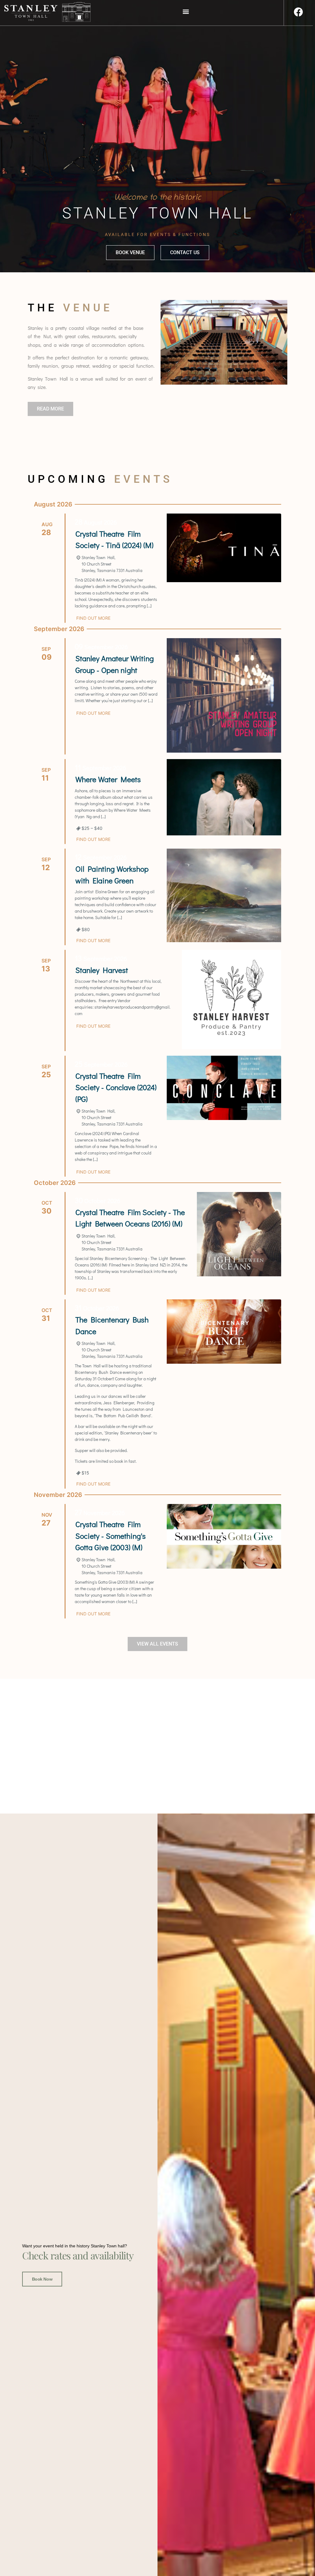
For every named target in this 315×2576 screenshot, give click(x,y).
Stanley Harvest (102, 970)
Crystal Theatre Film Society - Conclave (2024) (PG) (116, 1087)
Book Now (42, 2279)
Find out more (93, 618)
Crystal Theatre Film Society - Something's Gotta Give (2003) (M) (111, 1536)
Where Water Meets (108, 779)
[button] (186, 11)
